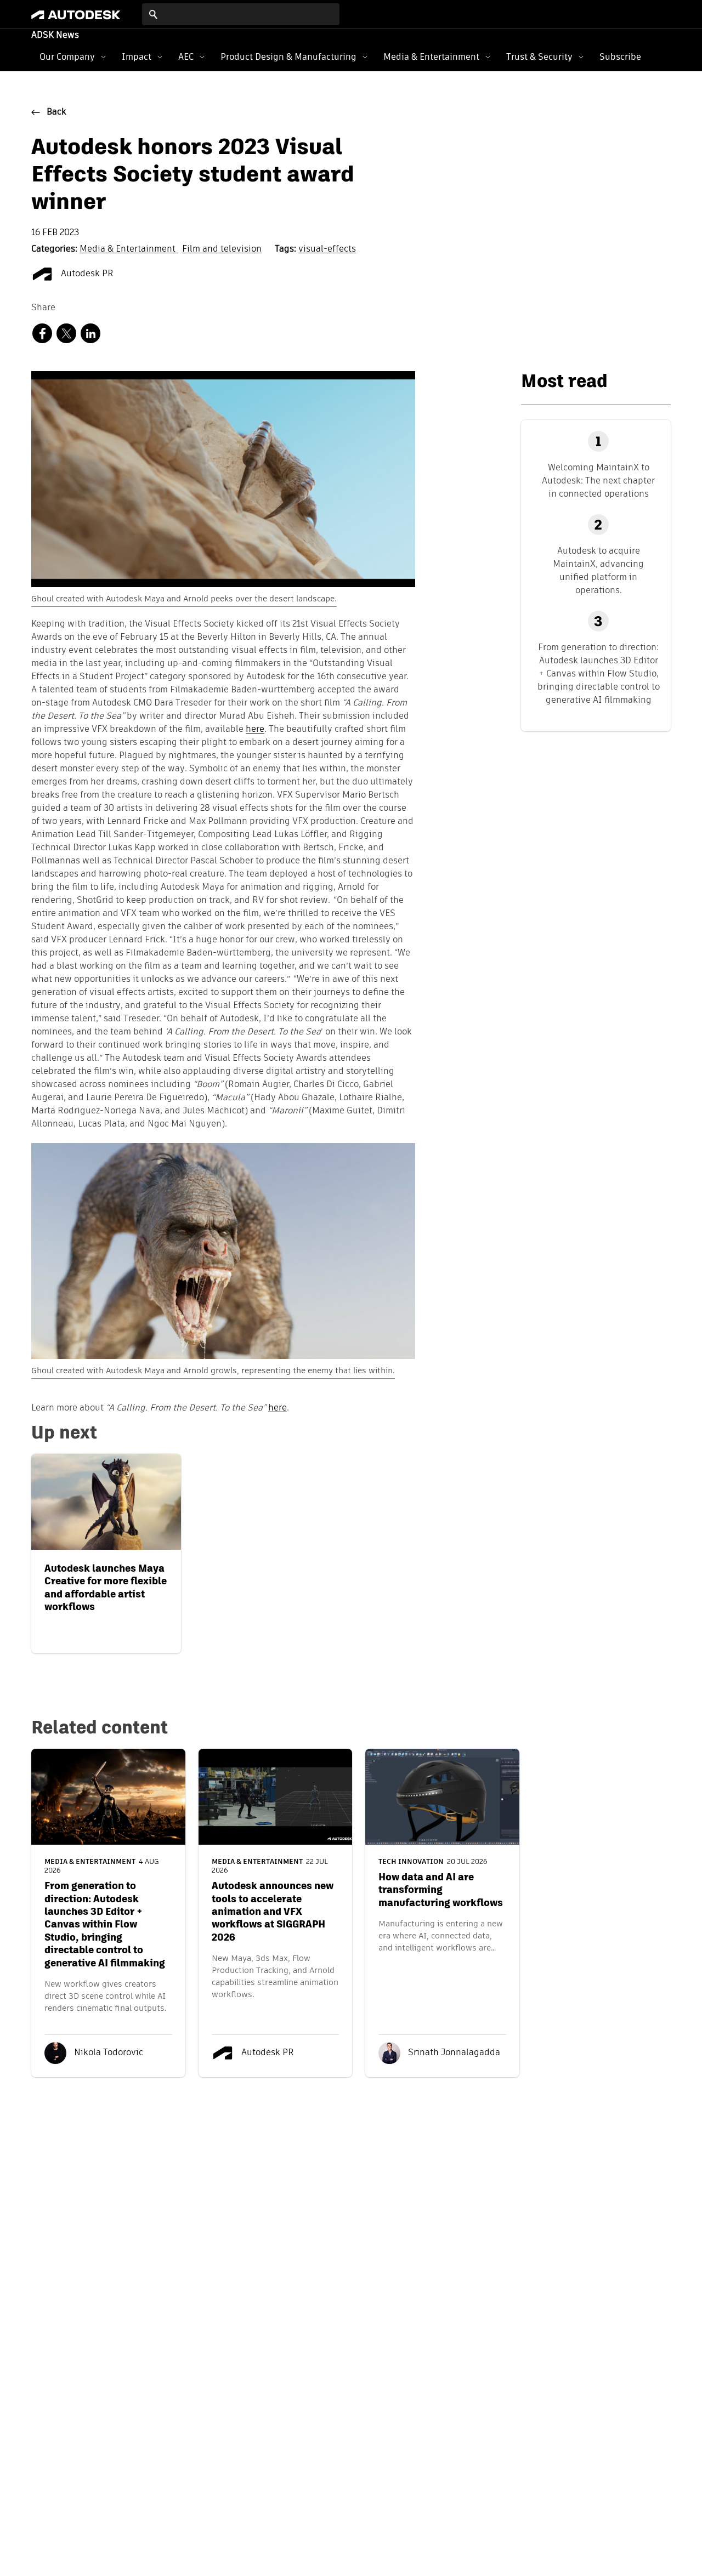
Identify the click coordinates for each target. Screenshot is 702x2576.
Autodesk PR (86, 274)
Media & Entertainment (431, 57)
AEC (186, 57)
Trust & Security (539, 57)
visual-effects (327, 249)
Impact (137, 57)
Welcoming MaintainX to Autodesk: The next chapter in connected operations (598, 480)
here (278, 1408)
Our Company (67, 57)
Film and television (222, 249)
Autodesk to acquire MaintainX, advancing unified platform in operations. (598, 570)
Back (56, 112)
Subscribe (620, 57)
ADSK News (55, 36)
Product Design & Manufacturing (288, 57)
